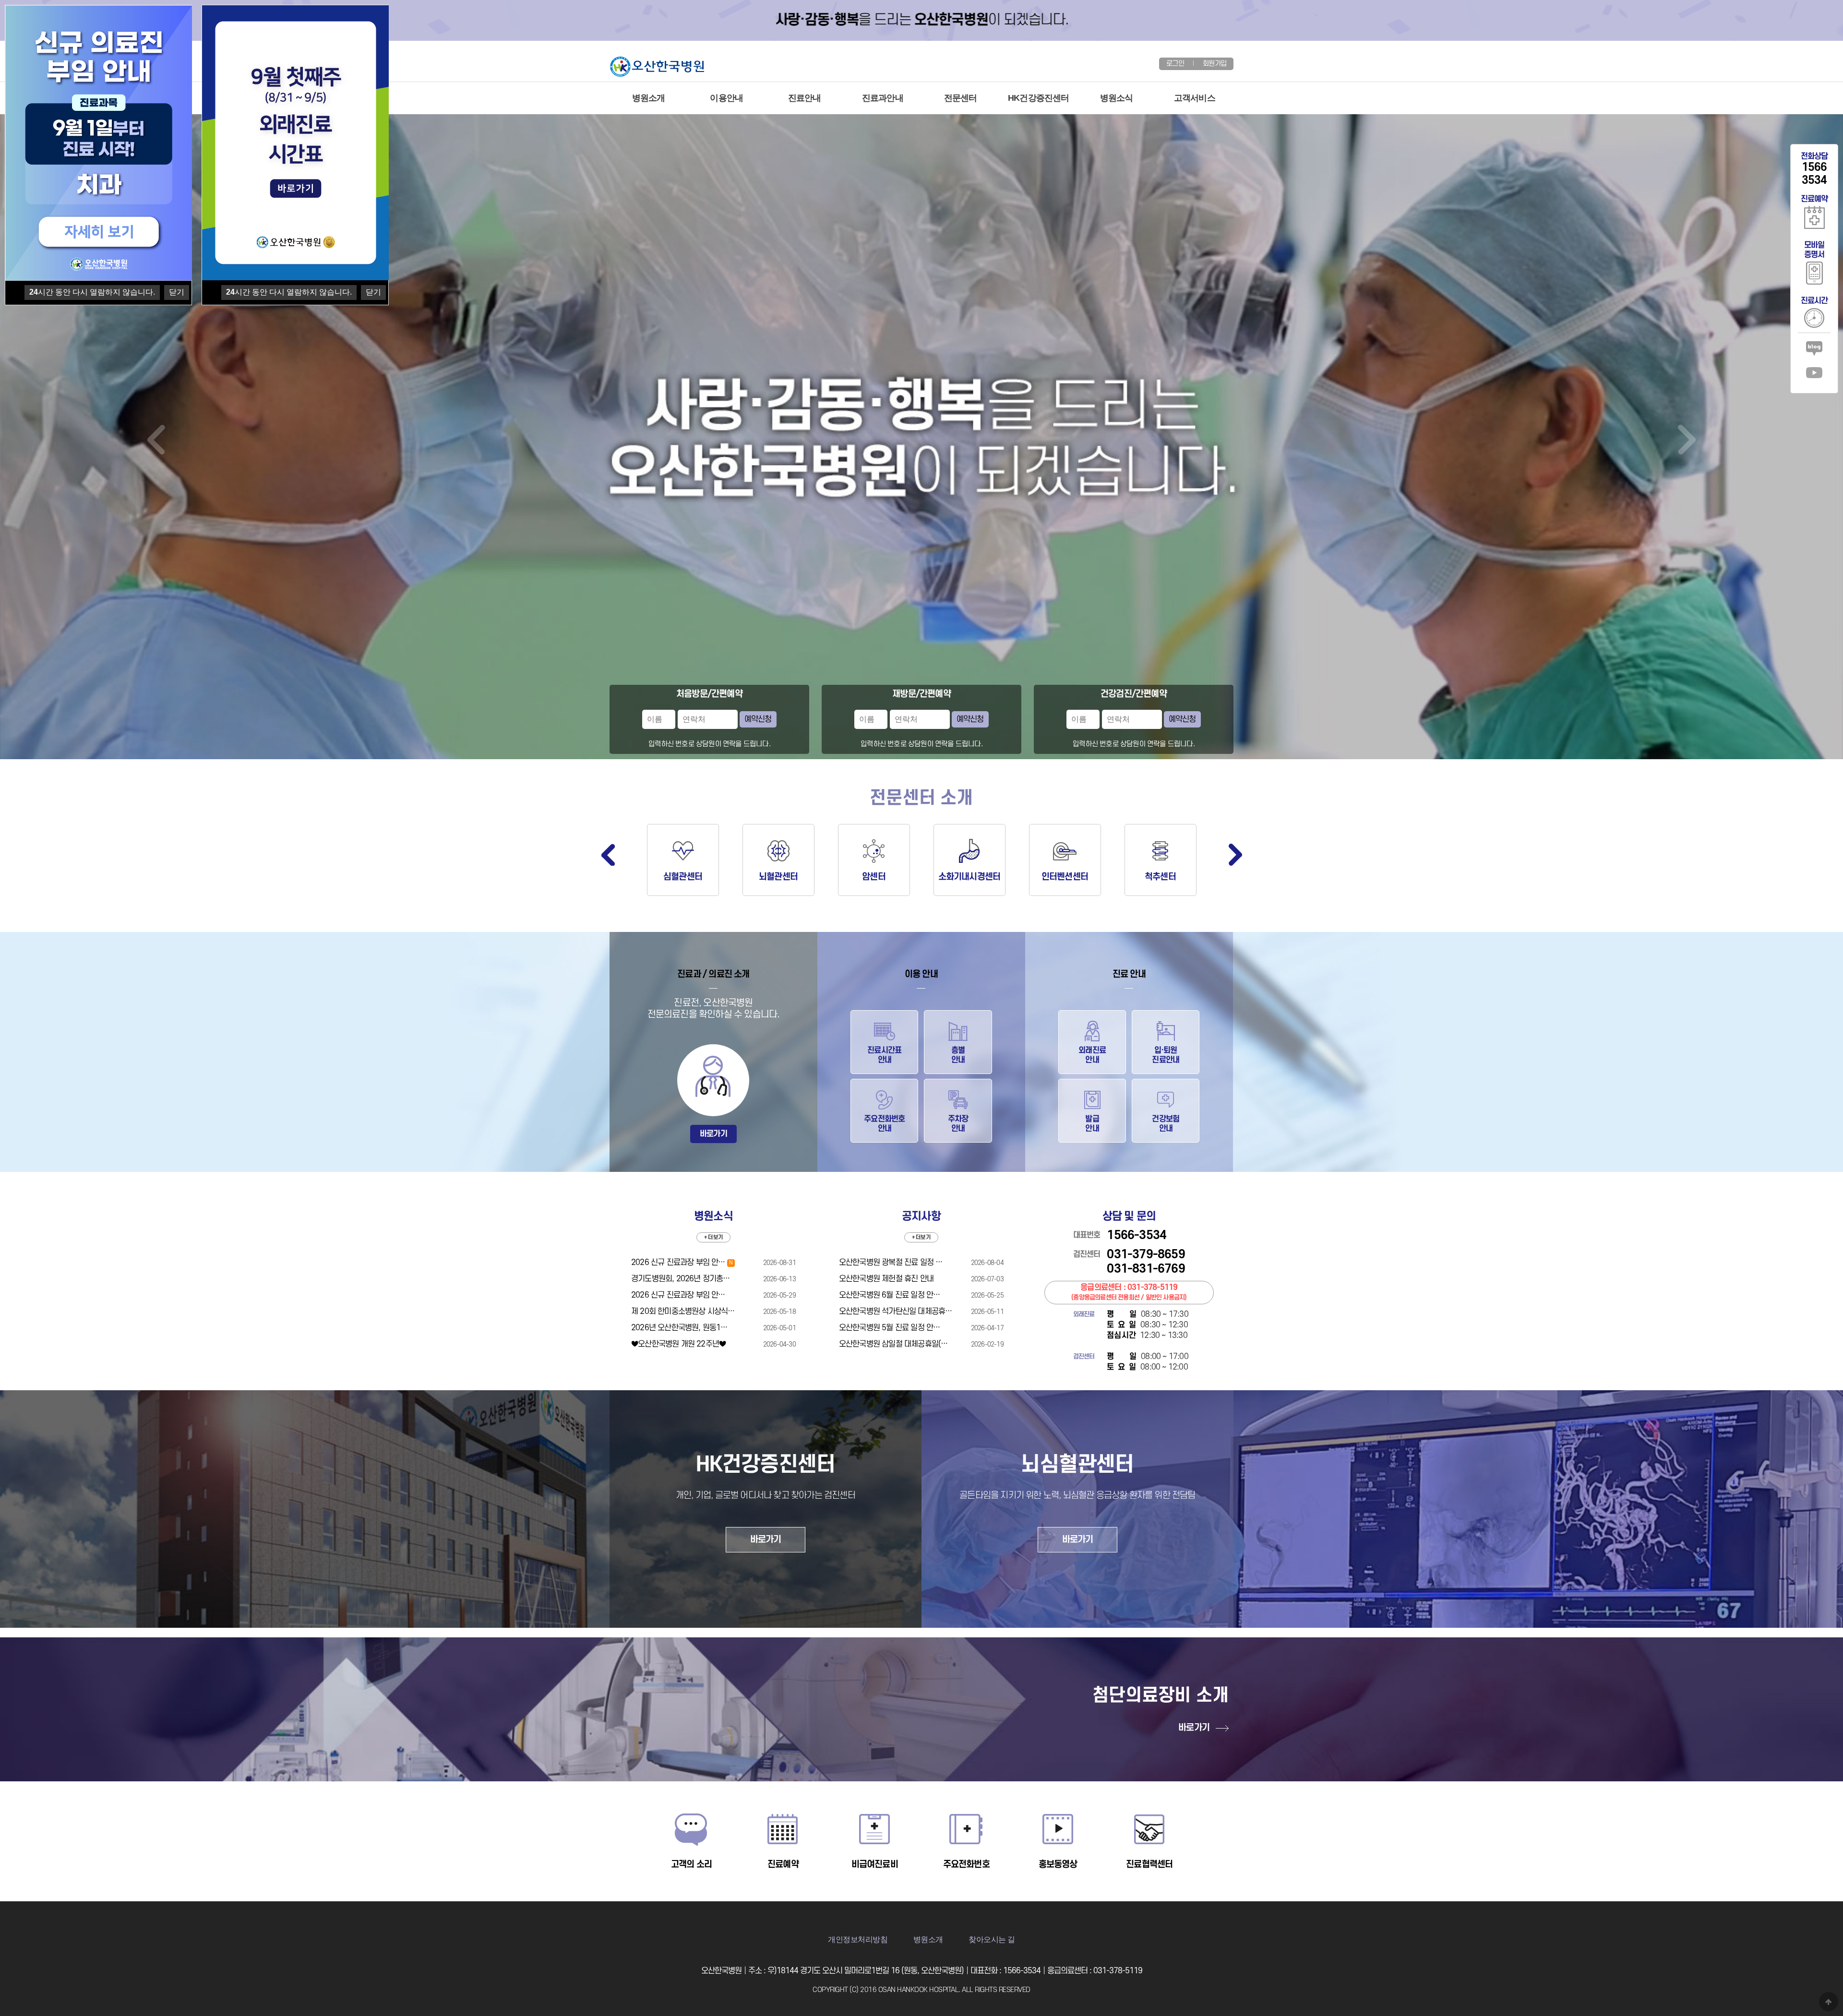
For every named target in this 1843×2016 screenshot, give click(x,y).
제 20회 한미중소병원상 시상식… (683, 1312)
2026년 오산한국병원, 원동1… (679, 1328)
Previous (608, 855)
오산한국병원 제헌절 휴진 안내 (886, 1279)
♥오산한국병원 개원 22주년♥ (678, 1344)
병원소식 (1117, 98)
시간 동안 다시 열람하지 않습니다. (289, 292)
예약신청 (758, 719)
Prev (156, 440)
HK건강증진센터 (1039, 98)
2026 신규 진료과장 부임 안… (682, 1263)
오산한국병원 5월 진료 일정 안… (890, 1328)
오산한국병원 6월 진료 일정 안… (890, 1295)
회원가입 (1215, 64)
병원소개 (649, 98)
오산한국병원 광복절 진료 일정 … (891, 1263)
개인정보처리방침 (858, 1939)
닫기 (373, 292)
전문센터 (961, 98)
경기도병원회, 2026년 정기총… (681, 1279)
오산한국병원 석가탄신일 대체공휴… (896, 1312)
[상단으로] (1829, 2002)
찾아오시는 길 (992, 1939)
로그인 (1175, 64)
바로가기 (713, 1134)
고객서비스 (1195, 98)
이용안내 (726, 98)
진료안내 (805, 98)
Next (1687, 440)
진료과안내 (883, 98)
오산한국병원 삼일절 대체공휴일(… (893, 1344)
